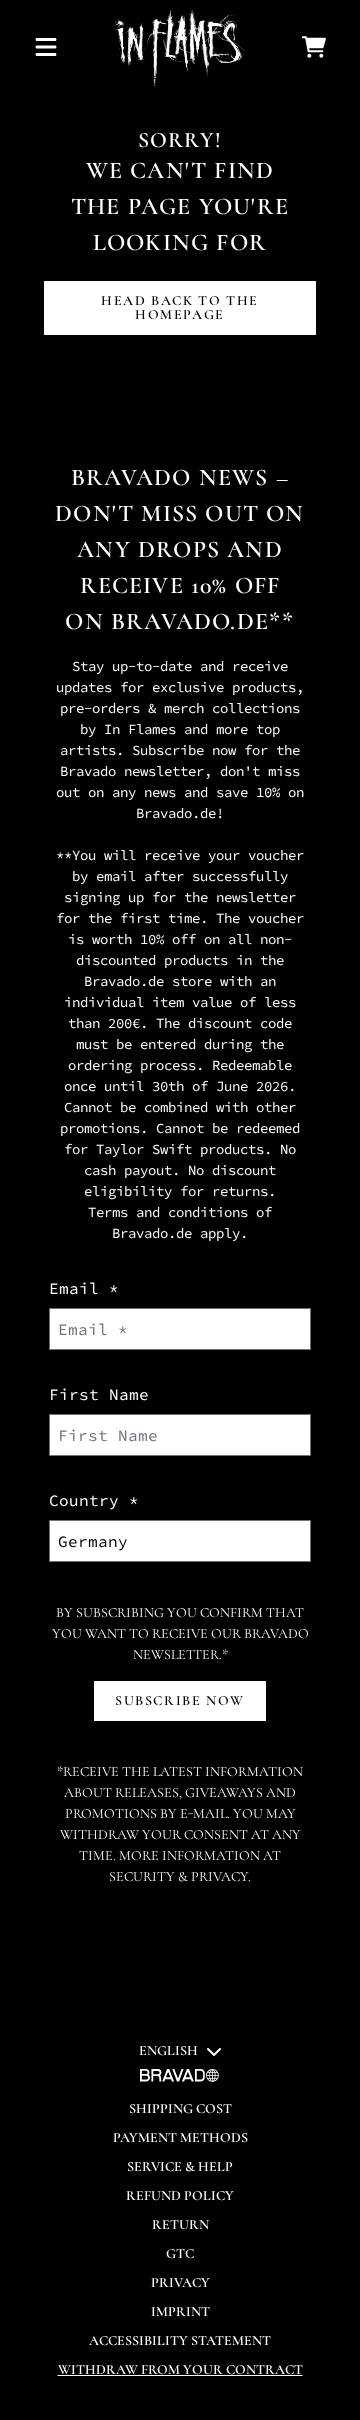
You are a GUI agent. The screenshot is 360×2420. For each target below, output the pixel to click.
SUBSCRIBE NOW (180, 1700)
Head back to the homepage (180, 307)
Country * (94, 1500)
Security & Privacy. (180, 1876)
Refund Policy (180, 2195)
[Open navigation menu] (46, 47)
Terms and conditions (168, 1212)
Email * (84, 1288)
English (168, 2050)
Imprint (180, 2311)
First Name (99, 1394)
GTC (180, 2253)
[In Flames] (180, 47)
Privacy (180, 2282)
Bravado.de (190, 621)
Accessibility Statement (180, 2340)
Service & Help (180, 2166)
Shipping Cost (180, 2108)
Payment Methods (180, 2137)
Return (180, 2224)
